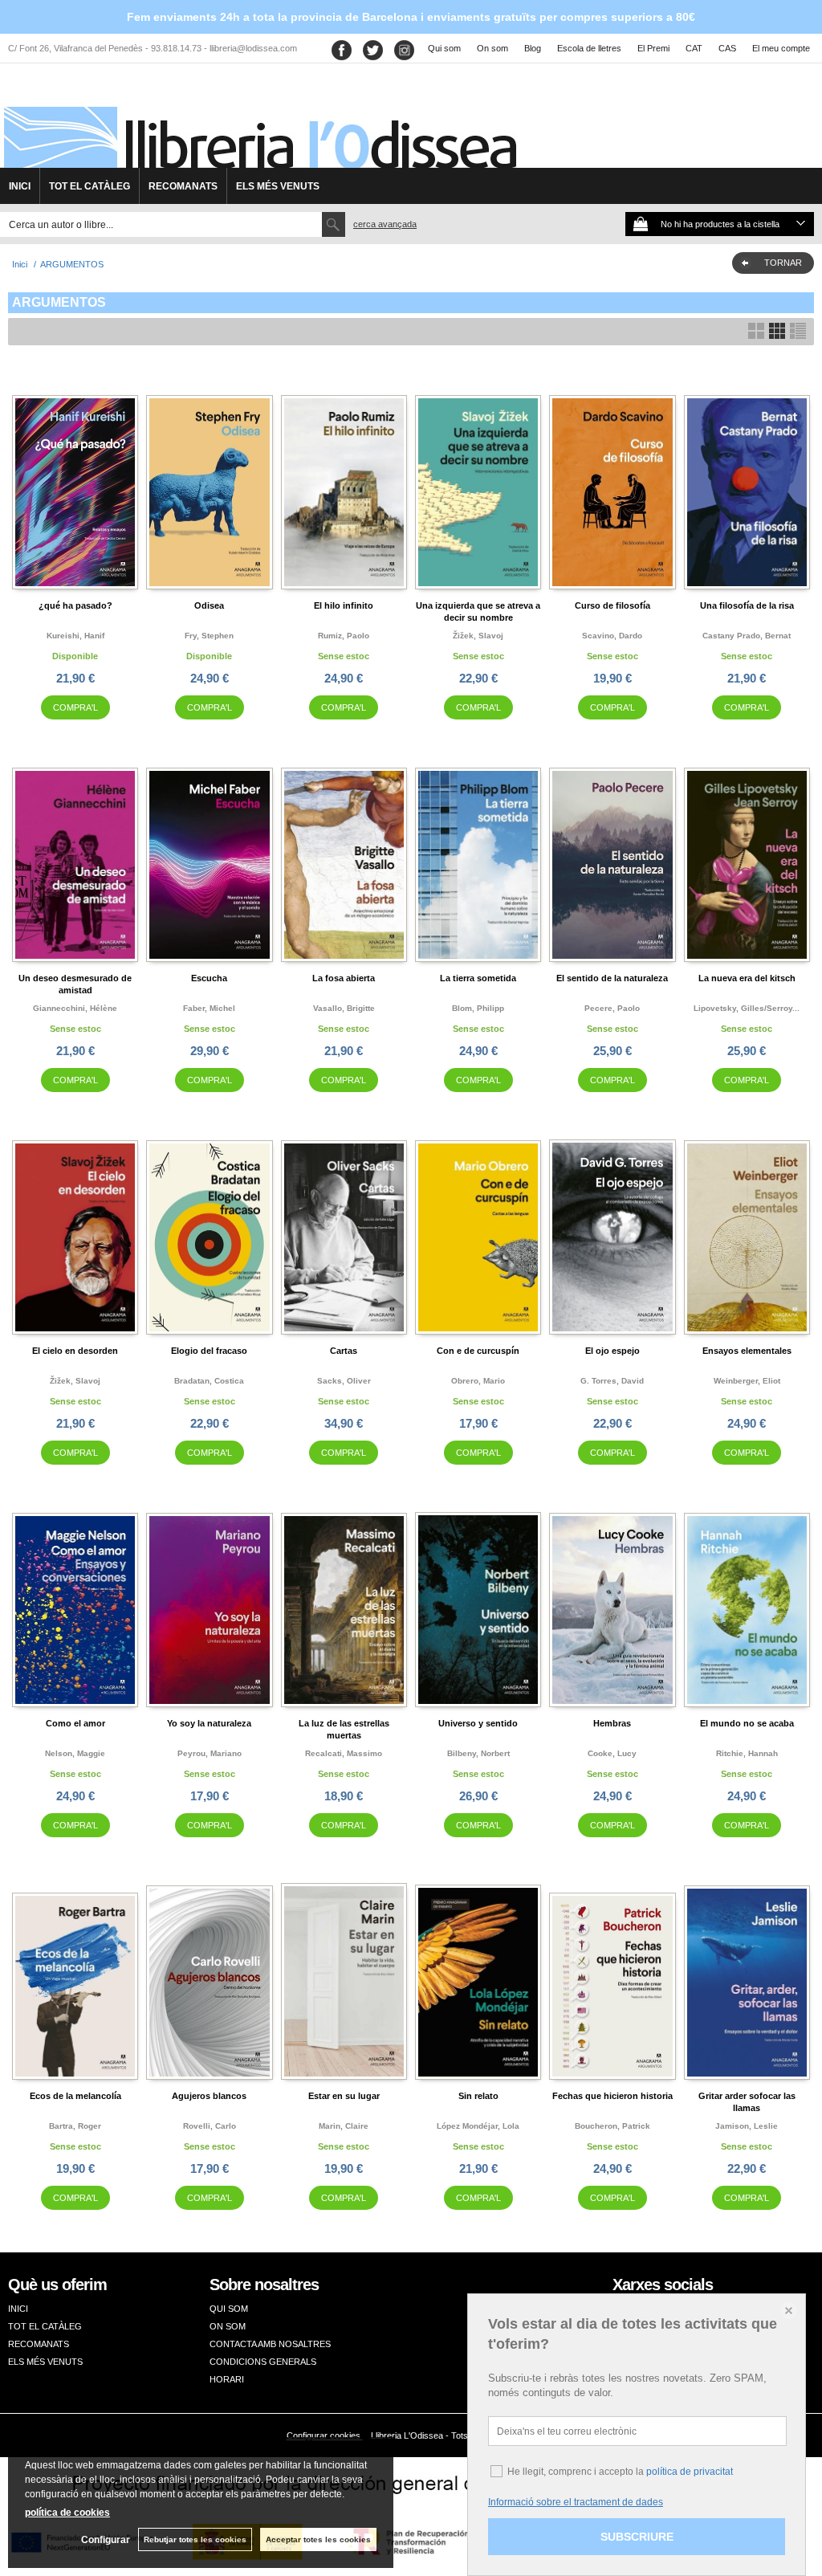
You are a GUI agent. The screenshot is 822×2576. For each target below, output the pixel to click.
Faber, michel (209, 1008)
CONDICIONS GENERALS (263, 2362)
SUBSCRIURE (637, 2537)
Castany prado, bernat (747, 636)
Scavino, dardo (612, 636)
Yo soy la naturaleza (209, 1723)
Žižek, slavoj (478, 636)
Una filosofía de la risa (747, 605)
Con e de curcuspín (478, 1351)
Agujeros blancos (209, 2096)
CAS (727, 48)
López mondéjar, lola (478, 2126)
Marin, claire (344, 2126)
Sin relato (478, 2096)
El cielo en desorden (75, 1351)
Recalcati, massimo (344, 1753)
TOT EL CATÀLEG (90, 186)
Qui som (444, 48)
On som (492, 48)
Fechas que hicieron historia (612, 2096)
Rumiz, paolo (344, 636)
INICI (20, 186)
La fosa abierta (344, 978)
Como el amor (75, 1723)
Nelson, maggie (75, 1753)
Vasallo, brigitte (344, 1008)
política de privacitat (690, 2472)
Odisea (209, 605)
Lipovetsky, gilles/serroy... (747, 1008)
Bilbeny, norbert (478, 1753)
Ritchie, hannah (747, 1753)
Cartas (344, 1351)
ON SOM (228, 2326)
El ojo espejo (612, 1351)
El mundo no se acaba (747, 1723)
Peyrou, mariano (210, 1753)
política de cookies (67, 2513)
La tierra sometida (478, 978)
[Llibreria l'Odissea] (258, 121)
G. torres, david (612, 1381)
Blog (533, 48)
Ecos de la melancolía (75, 2096)
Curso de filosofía (612, 605)
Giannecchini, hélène (75, 1008)
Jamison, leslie (747, 2126)
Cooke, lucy (612, 1753)
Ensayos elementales (747, 1351)
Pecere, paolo (612, 1008)
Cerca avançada (385, 224)
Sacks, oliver (344, 1381)
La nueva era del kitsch (747, 978)
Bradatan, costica (209, 1381)
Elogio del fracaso (209, 1351)
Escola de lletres (589, 48)
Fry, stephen (209, 636)
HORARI (227, 2379)
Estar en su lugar (344, 2096)
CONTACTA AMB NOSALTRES (270, 2344)
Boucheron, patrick (612, 2126)
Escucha (209, 978)
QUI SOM (229, 2309)
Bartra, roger (75, 2126)
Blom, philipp (478, 1008)
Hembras (612, 1723)
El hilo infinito (344, 605)
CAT (694, 48)
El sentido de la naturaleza (612, 978)
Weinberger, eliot (747, 1381)
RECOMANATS (183, 186)
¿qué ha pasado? (75, 605)
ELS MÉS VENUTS (278, 186)
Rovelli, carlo (210, 2126)
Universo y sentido (478, 1723)
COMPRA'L (75, 707)
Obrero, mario (478, 1381)
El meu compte (781, 48)
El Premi (653, 48)
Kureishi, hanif (75, 636)
